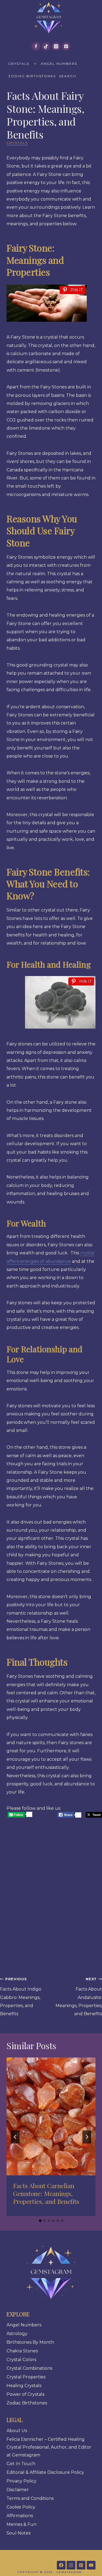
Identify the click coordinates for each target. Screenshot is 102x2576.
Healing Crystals (24, 2386)
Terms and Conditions (30, 2498)
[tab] (40, 2221)
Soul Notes (18, 2533)
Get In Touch (21, 2464)
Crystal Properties (26, 2377)
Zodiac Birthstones (32, 76)
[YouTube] (91, 2565)
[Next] (87, 2137)
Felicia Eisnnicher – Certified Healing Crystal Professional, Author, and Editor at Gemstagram (49, 2447)
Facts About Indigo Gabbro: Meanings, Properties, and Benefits (21, 1997)
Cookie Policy (21, 2507)
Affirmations (20, 2516)
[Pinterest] (66, 46)
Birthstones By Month (30, 2342)
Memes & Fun (21, 2524)
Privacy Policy (21, 2481)
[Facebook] (36, 46)
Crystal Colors (21, 2360)
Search (68, 76)
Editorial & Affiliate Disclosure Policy (45, 2472)
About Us (17, 2431)
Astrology (17, 2334)
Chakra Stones (22, 2351)
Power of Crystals (25, 2394)
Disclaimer (18, 2490)
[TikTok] (46, 46)
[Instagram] (56, 46)
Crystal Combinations (29, 2368)
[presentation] (51, 2116)
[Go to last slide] (15, 2137)
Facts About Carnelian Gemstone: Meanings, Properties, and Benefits (46, 2193)
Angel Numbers (59, 64)
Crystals (19, 64)
